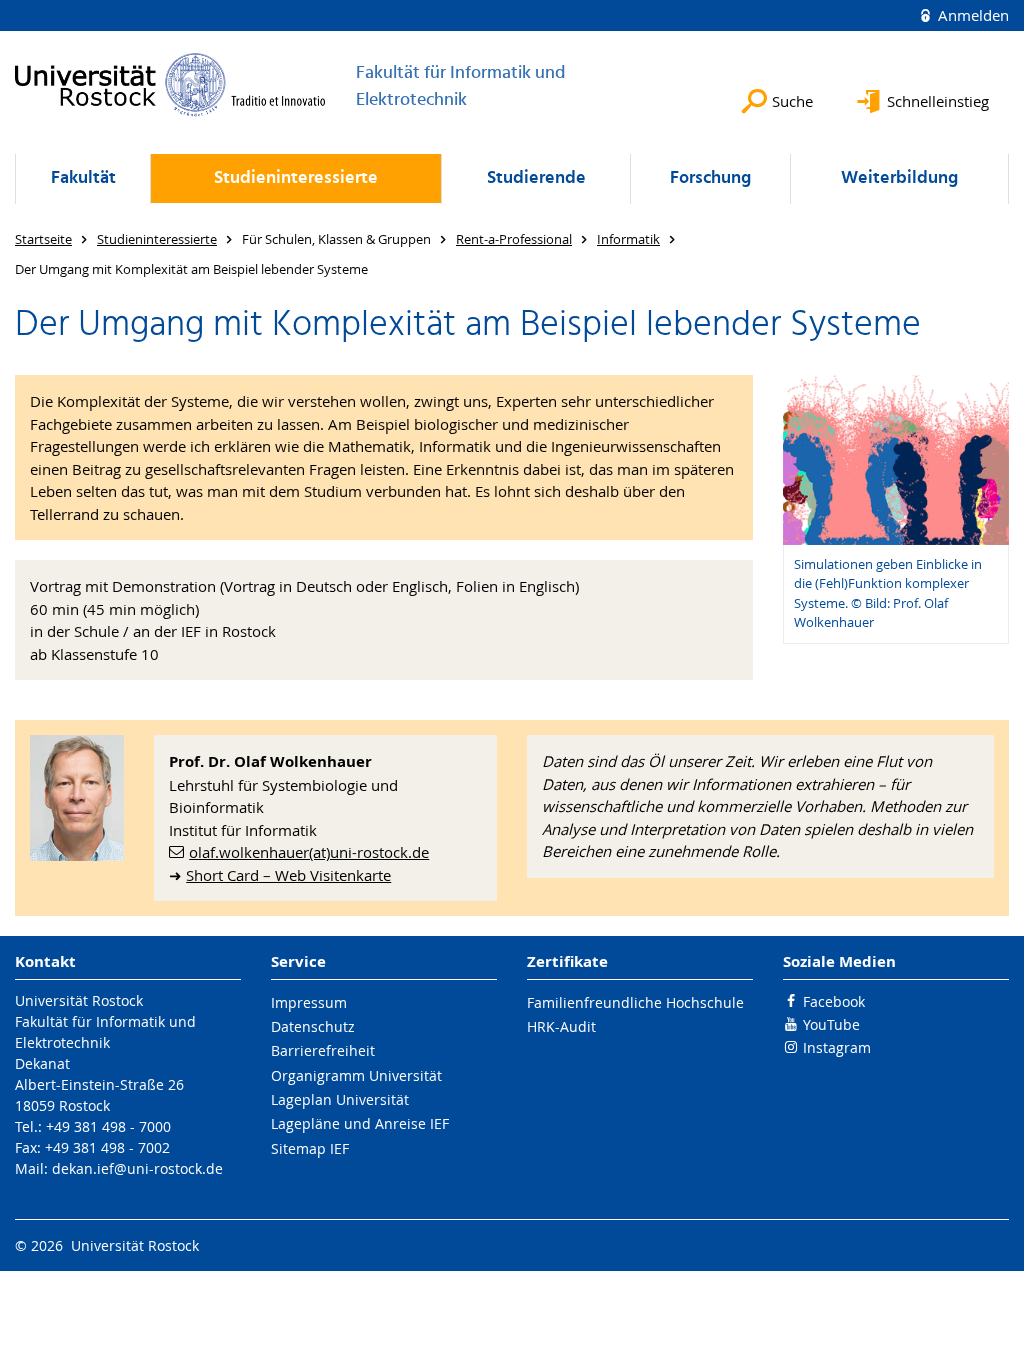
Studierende (536, 178)
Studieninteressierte (296, 178)
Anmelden (971, 15)
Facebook (834, 1001)
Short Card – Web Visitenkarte (288, 875)
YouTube (831, 1024)
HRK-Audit (561, 1026)
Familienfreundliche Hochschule (635, 1002)
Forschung (710, 178)
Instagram (837, 1047)
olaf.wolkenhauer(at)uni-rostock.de (309, 852)
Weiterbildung (899, 178)
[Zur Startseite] (170, 84)
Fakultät (83, 178)
